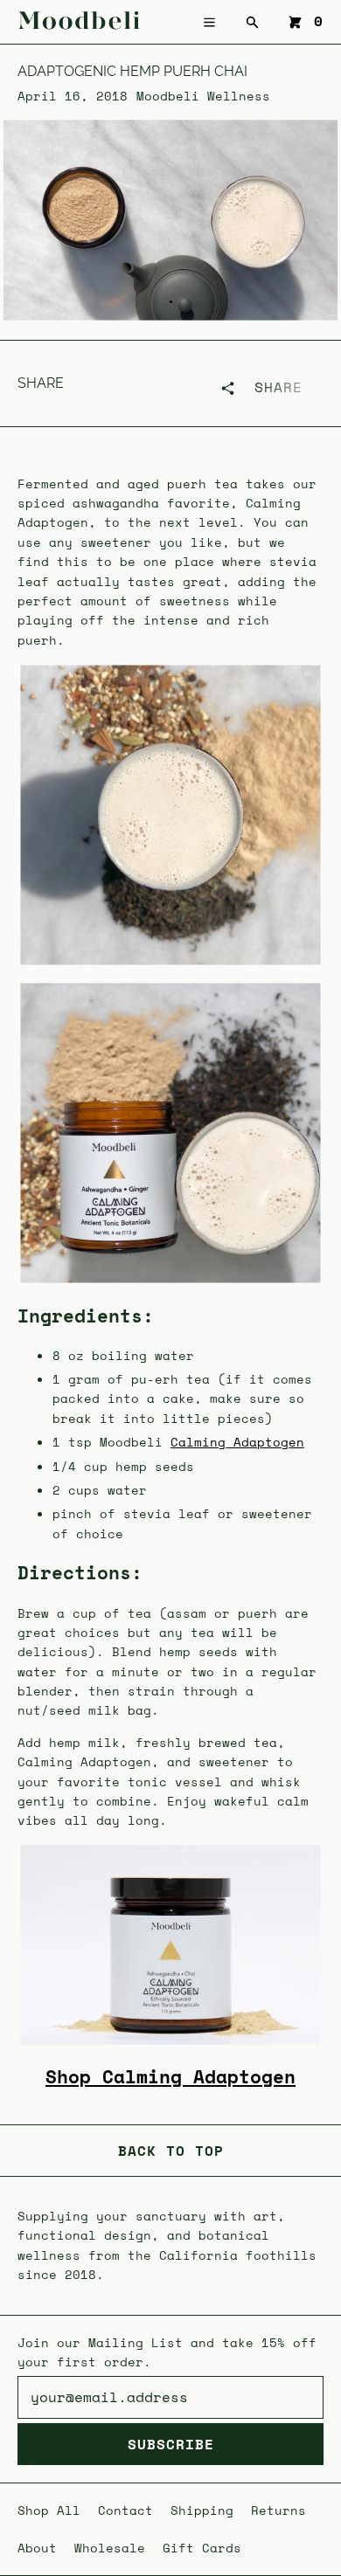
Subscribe (171, 2444)
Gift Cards (202, 2548)
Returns (278, 2510)
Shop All (49, 2510)
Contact (125, 2510)
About (37, 2548)
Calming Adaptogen (237, 1442)
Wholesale (110, 2548)
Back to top (171, 2151)
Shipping (202, 2510)
